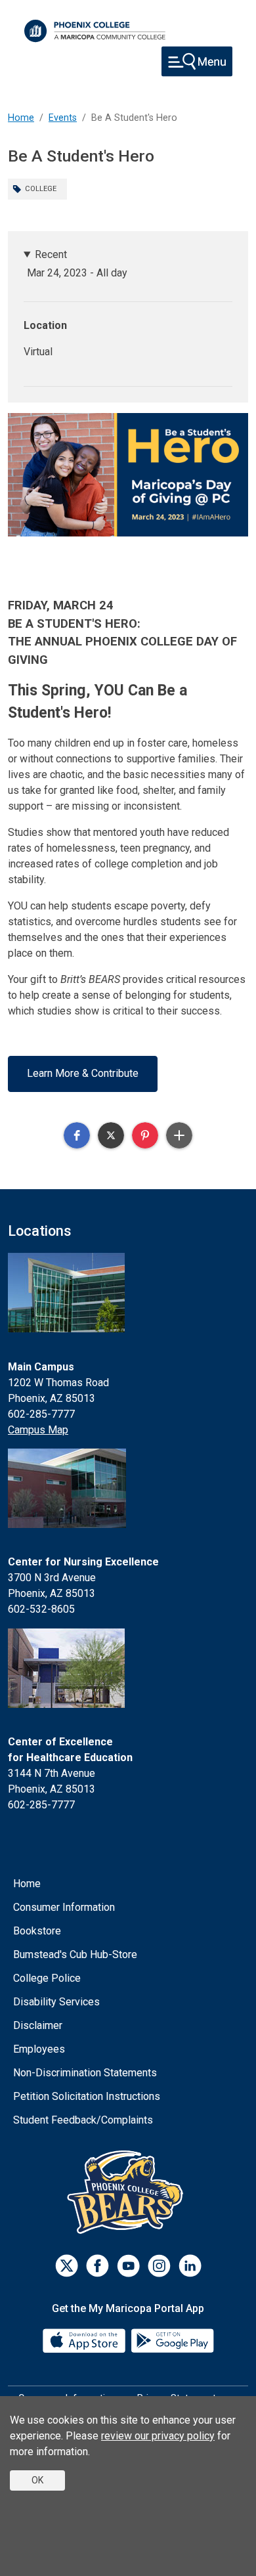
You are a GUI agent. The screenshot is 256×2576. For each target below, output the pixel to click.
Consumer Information (64, 1907)
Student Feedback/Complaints (83, 2120)
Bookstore (37, 1931)
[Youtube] (128, 2266)
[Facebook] (97, 2266)
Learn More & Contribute (83, 1073)
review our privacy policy (158, 2436)
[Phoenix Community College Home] (95, 31)
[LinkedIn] (190, 2266)
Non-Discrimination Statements (85, 2073)
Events (63, 118)
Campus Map (38, 1430)
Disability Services (56, 2002)
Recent (51, 254)
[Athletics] (128, 2192)
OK (37, 2480)
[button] (77, 1135)
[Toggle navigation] (197, 61)
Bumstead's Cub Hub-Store (75, 1954)
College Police (47, 1978)
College (41, 189)
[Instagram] (159, 2266)
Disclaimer (38, 2025)
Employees (39, 2049)
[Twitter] (67, 2266)
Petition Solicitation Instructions (87, 2096)
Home (21, 118)
